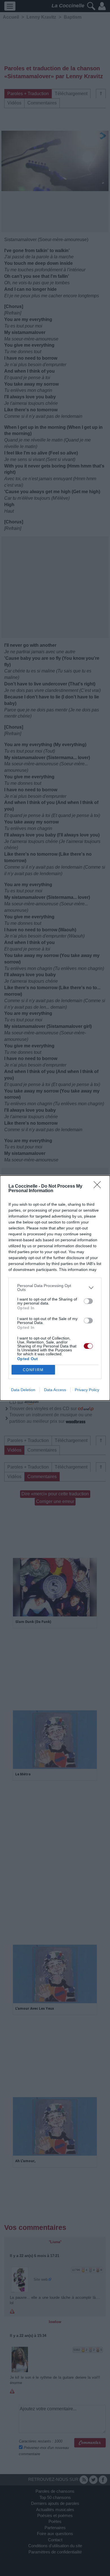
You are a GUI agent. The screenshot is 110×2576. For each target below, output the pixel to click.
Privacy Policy (87, 1390)
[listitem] (55, 1288)
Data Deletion (23, 1390)
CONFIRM (33, 1370)
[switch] (88, 1301)
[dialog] (55, 1288)
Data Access (55, 1390)
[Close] (99, 1187)
